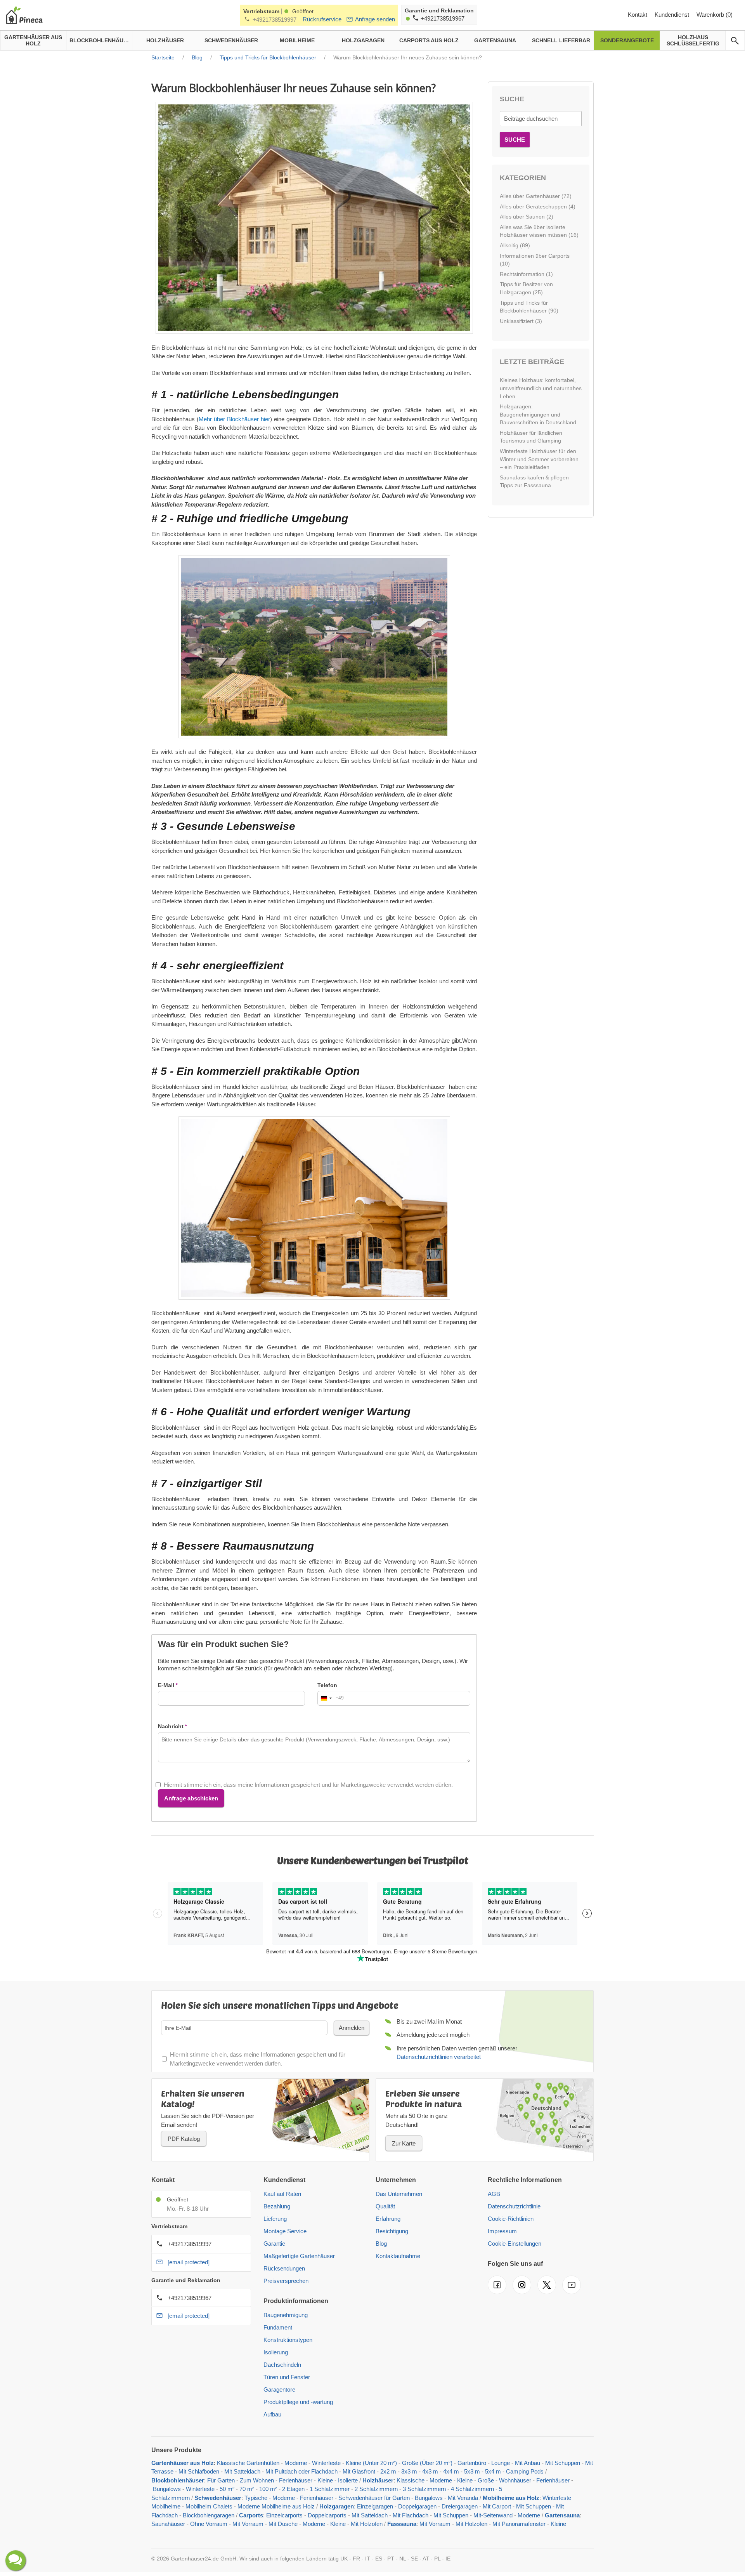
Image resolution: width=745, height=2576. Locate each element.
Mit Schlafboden (199, 2471)
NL (403, 2559)
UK (344, 2559)
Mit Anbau (528, 2463)
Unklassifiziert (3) (521, 321)
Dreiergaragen (460, 2506)
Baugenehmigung (286, 2315)
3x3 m (409, 2471)
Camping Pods (525, 2471)
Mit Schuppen (563, 2463)
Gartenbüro (472, 2463)
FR (356, 2559)
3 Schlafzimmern (424, 2489)
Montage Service (285, 2231)
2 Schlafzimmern (376, 2489)
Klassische (411, 2480)
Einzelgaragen (375, 2506)
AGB (494, 2194)
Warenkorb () (715, 15)
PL (437, 2559)
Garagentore (279, 2389)
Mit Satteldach (242, 2471)
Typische (256, 2498)
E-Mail (166, 1685)
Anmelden (352, 2028)
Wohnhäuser (515, 2480)
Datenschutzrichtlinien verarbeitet (439, 2057)
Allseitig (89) (515, 245)
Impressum (502, 2231)
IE (448, 2559)
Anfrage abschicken (191, 1798)
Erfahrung (388, 2219)
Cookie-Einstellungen (515, 2244)
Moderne (296, 2463)
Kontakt (638, 15)
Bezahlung (277, 2206)
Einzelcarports (284, 2515)
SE (414, 2559)
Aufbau (272, 2414)
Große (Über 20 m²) (427, 2463)
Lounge (501, 2463)
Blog (381, 2244)
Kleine (325, 2480)
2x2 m (388, 2471)
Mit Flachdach (411, 2515)
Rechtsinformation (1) (526, 274)
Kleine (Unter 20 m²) (371, 2463)
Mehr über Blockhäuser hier (234, 419)
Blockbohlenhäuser (178, 2480)
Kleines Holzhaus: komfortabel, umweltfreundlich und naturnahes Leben (541, 388)
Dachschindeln (282, 2365)
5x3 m (472, 2471)
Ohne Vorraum (209, 2524)
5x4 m (493, 2471)
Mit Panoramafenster (519, 2524)
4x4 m (451, 2471)
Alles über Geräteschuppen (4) (538, 207)
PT (391, 2559)
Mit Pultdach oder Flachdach (301, 2471)
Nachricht (171, 1726)
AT (426, 2559)
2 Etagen (293, 2489)
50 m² (227, 2489)
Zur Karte (404, 2143)
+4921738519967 (443, 18)
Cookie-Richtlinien (511, 2219)
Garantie (274, 2244)
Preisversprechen (286, 2281)
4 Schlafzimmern (472, 2489)
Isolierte (348, 2480)
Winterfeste (326, 2463)
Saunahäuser (168, 2524)
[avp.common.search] (735, 41)
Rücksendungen (284, 2268)
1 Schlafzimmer (330, 2489)
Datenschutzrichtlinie (514, 2206)
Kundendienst (673, 15)
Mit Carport (497, 2506)
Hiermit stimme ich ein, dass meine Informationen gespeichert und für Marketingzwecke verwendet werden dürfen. (308, 1785)
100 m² (268, 2489)
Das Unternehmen (399, 2194)
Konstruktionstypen (288, 2340)
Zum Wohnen (257, 2480)
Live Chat (16, 2560)
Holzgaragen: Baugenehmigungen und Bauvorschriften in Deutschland (538, 414)
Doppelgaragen (417, 2506)
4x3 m (431, 2471)
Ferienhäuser (296, 2480)
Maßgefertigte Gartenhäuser (299, 2256)
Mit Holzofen (367, 2524)
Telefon (327, 1685)
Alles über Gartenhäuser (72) (536, 196)
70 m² (247, 2489)
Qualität (385, 2206)
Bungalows (167, 2489)
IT (368, 2559)
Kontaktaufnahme (398, 2256)
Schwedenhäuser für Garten (374, 2498)
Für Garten (221, 2480)
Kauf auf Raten (282, 2194)
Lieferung (275, 2219)
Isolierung (276, 2352)
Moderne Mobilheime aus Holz (276, 2506)
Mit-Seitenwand (493, 2515)
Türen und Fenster (287, 2377)
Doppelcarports (327, 2515)
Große (486, 2480)
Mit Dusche (283, 2524)
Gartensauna (562, 2515)
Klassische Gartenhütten (248, 2463)
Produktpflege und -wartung (298, 2402)
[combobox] (331, 1698)
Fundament (278, 2327)
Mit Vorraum (248, 2524)
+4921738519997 (275, 20)
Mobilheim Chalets (209, 2506)
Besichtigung (392, 2231)
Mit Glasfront (359, 2471)
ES (379, 2559)
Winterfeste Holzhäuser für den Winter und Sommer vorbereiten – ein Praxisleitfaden (539, 459)
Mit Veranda (463, 2498)
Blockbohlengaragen (209, 2515)
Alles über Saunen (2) (527, 217)
